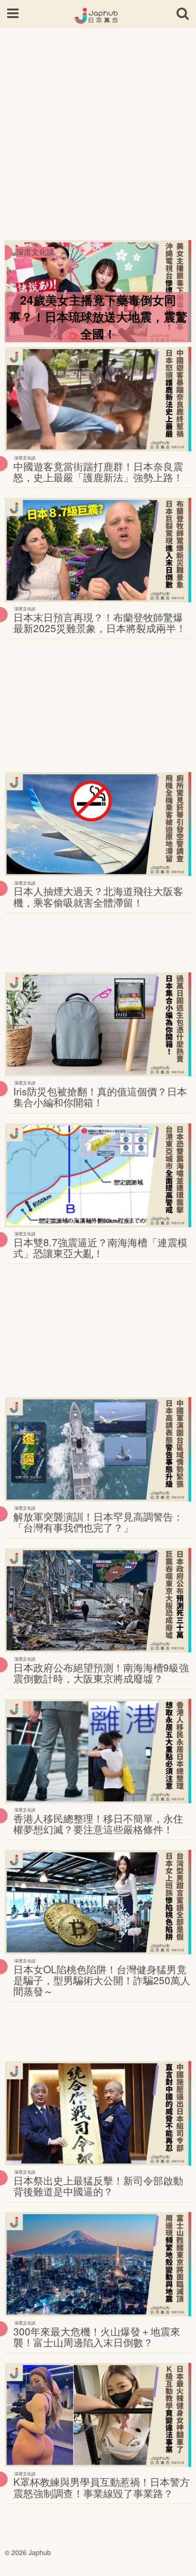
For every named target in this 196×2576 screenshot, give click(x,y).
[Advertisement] (98, 131)
